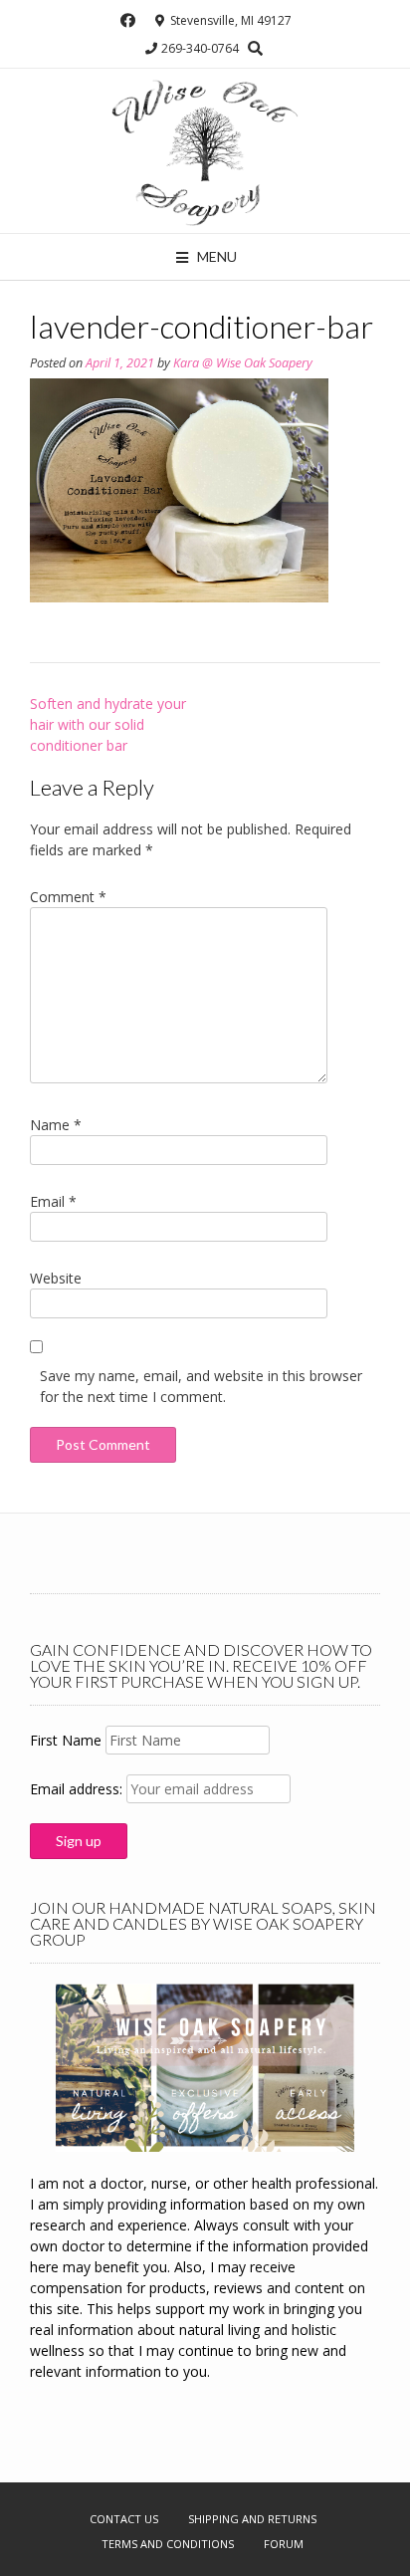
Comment (68, 897)
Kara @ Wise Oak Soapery (243, 363)
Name (56, 1125)
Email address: (78, 1789)
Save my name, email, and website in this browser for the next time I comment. (201, 1386)
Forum (284, 2544)
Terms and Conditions (168, 2544)
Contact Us (124, 2519)
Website (56, 1278)
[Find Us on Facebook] (128, 20)
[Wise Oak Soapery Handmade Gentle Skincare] (205, 151)
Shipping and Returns (252, 2519)
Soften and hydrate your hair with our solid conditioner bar (108, 724)
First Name (66, 1740)
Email (53, 1201)
